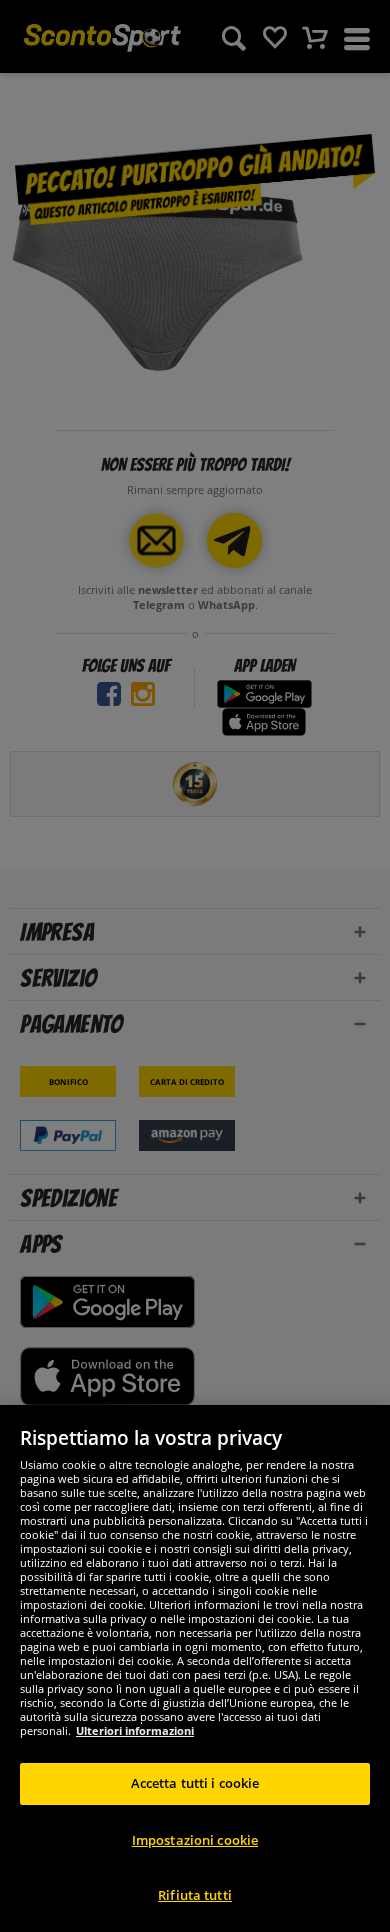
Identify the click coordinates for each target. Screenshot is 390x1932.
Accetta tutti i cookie (195, 1783)
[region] (195, 1668)
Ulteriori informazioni (135, 1730)
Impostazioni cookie (195, 1840)
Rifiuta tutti (195, 1895)
